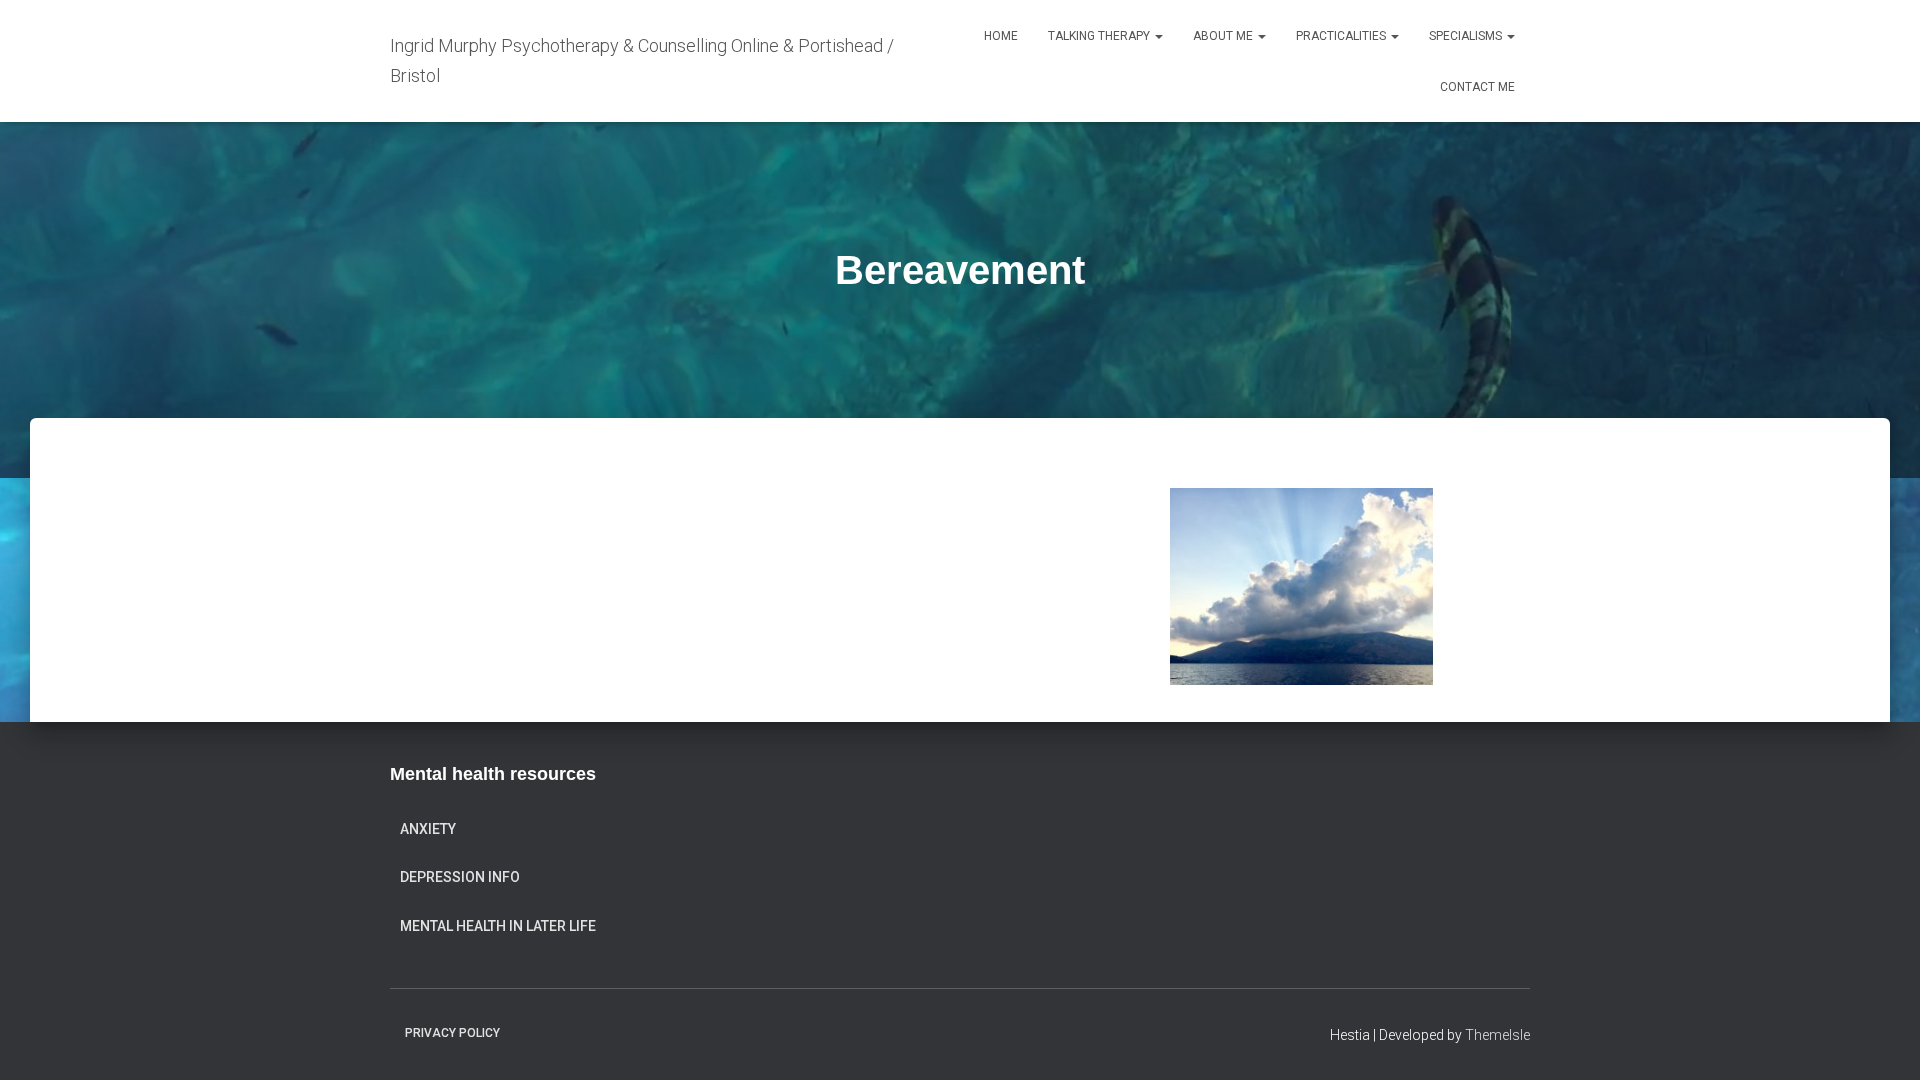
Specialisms (1467, 36)
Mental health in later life (498, 926)
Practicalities (1342, 36)
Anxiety (428, 829)
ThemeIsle (1497, 1035)
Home (1001, 36)
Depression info (460, 877)
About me (1224, 36)
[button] (1158, 36)
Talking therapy (1100, 36)
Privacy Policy (452, 1033)
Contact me (1477, 87)
